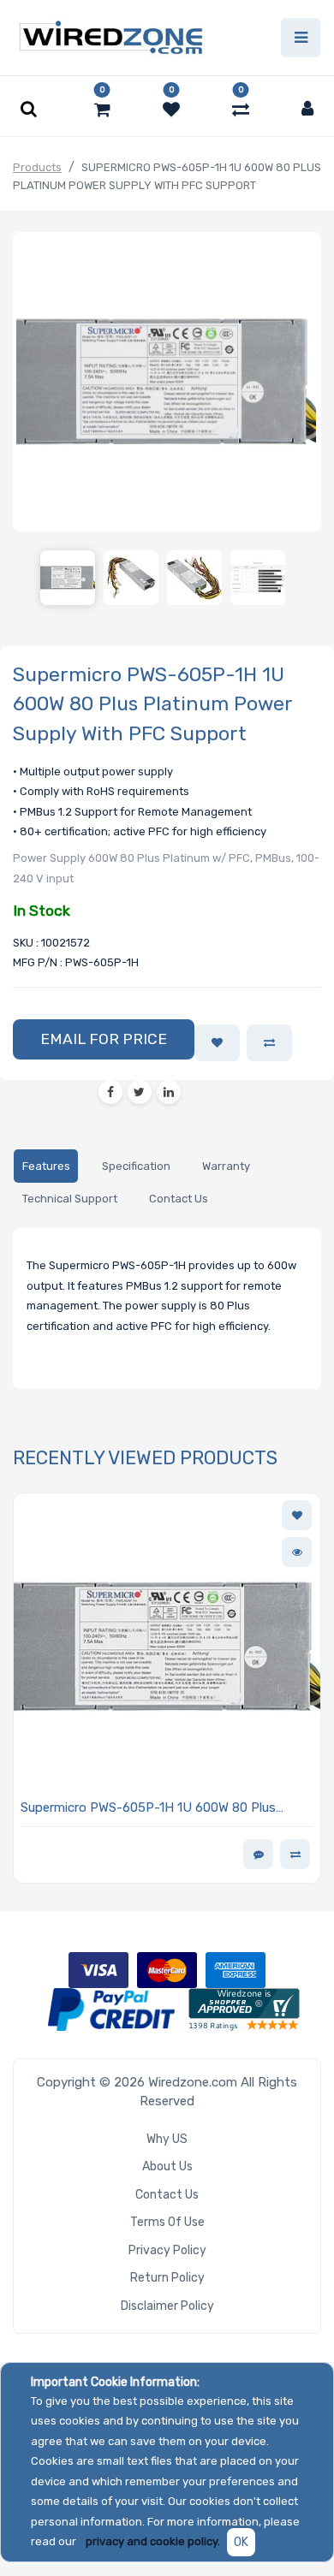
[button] (104, 1040)
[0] (102, 110)
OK (241, 2542)
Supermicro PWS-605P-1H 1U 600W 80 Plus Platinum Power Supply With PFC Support (148, 1809)
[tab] (46, 1166)
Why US (167, 2139)
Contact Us (167, 2195)
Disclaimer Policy (167, 2306)
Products (37, 167)
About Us (167, 2166)
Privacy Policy (167, 2250)
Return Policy (167, 2278)
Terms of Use (167, 2222)
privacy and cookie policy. (153, 2541)
